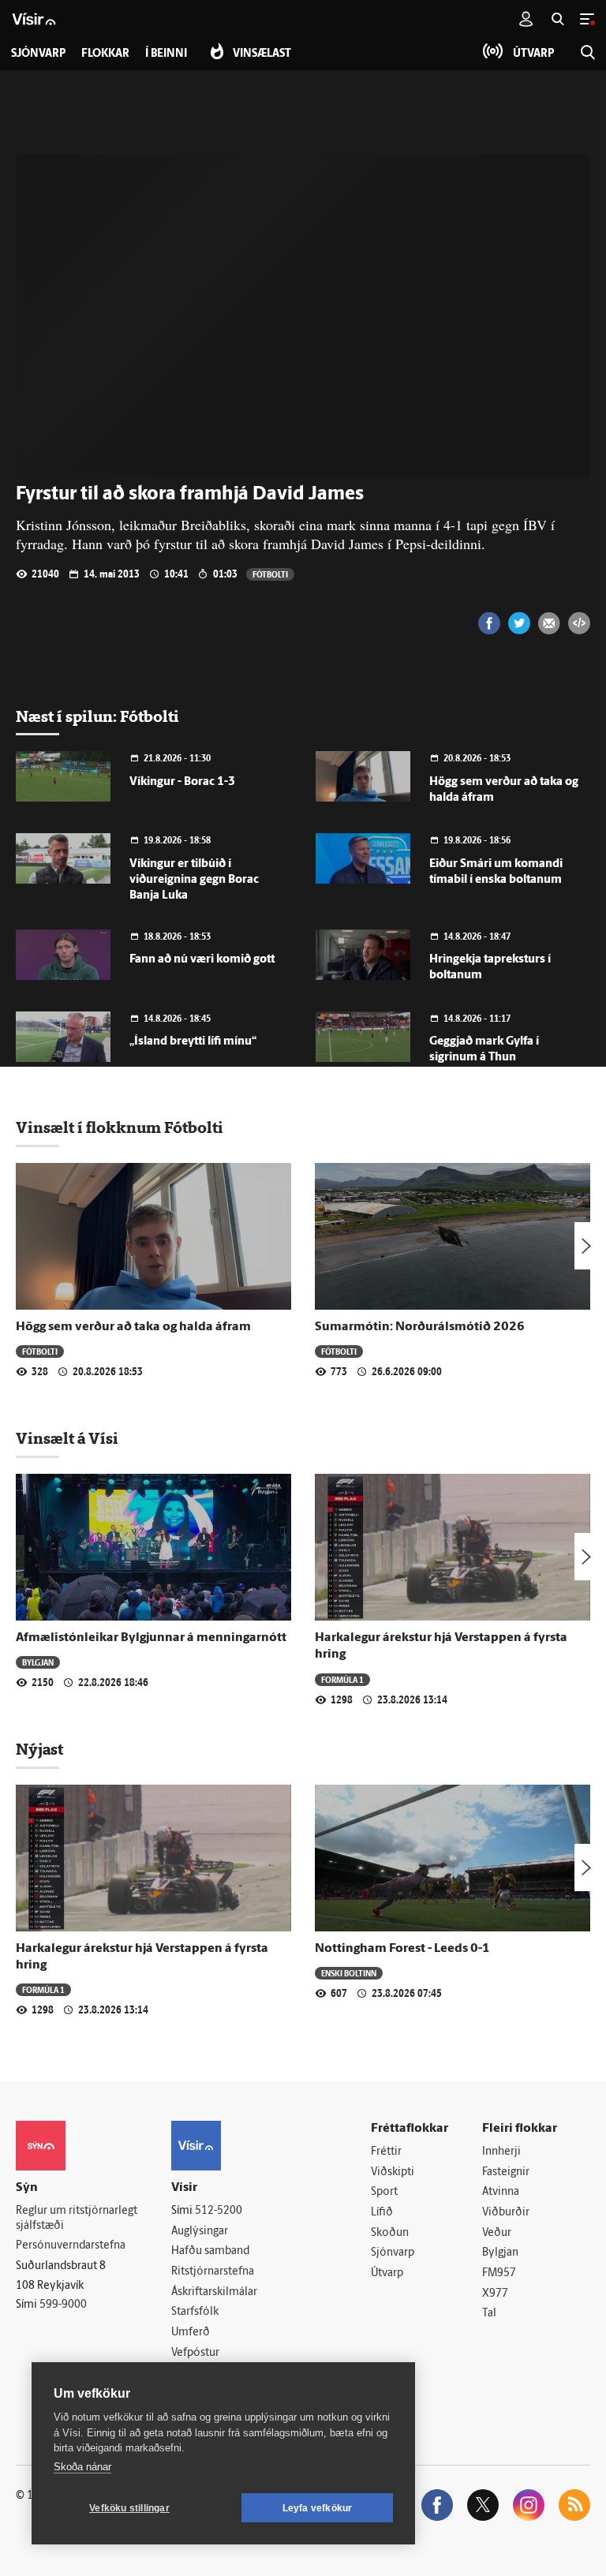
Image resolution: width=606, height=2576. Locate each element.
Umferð (191, 2333)
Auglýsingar (200, 2232)
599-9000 (63, 2305)
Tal (489, 2314)
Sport (384, 2192)
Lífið (382, 2213)
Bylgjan (38, 1662)
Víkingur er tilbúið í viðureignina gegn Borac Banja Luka (194, 880)
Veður (497, 2233)
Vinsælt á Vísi (67, 1438)
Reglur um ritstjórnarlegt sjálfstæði (77, 2219)
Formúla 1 (342, 1679)
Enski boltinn (349, 1973)
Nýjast (39, 1749)
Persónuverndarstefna (71, 2246)
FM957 (499, 2273)
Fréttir (386, 2152)
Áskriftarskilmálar (214, 2292)
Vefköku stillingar (129, 2508)
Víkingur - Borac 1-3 (182, 782)
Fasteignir (506, 2172)
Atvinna (501, 2192)
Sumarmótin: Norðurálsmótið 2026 (420, 1327)
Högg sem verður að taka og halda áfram (133, 1327)
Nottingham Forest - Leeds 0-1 (402, 1949)
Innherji (501, 2152)
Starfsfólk (195, 2312)
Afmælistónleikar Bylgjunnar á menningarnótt (151, 1638)
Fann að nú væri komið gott (202, 960)
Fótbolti (270, 574)
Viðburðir (506, 2213)
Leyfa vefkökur (318, 2508)
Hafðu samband (210, 2251)
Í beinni (166, 54)
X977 (495, 2294)
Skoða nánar (82, 2467)
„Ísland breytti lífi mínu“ (193, 1042)
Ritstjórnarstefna (213, 2272)
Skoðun (390, 2233)
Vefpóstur (195, 2353)
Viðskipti (393, 2172)
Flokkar (105, 54)
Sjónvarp (393, 2253)
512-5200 (219, 2211)
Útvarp (387, 2273)
